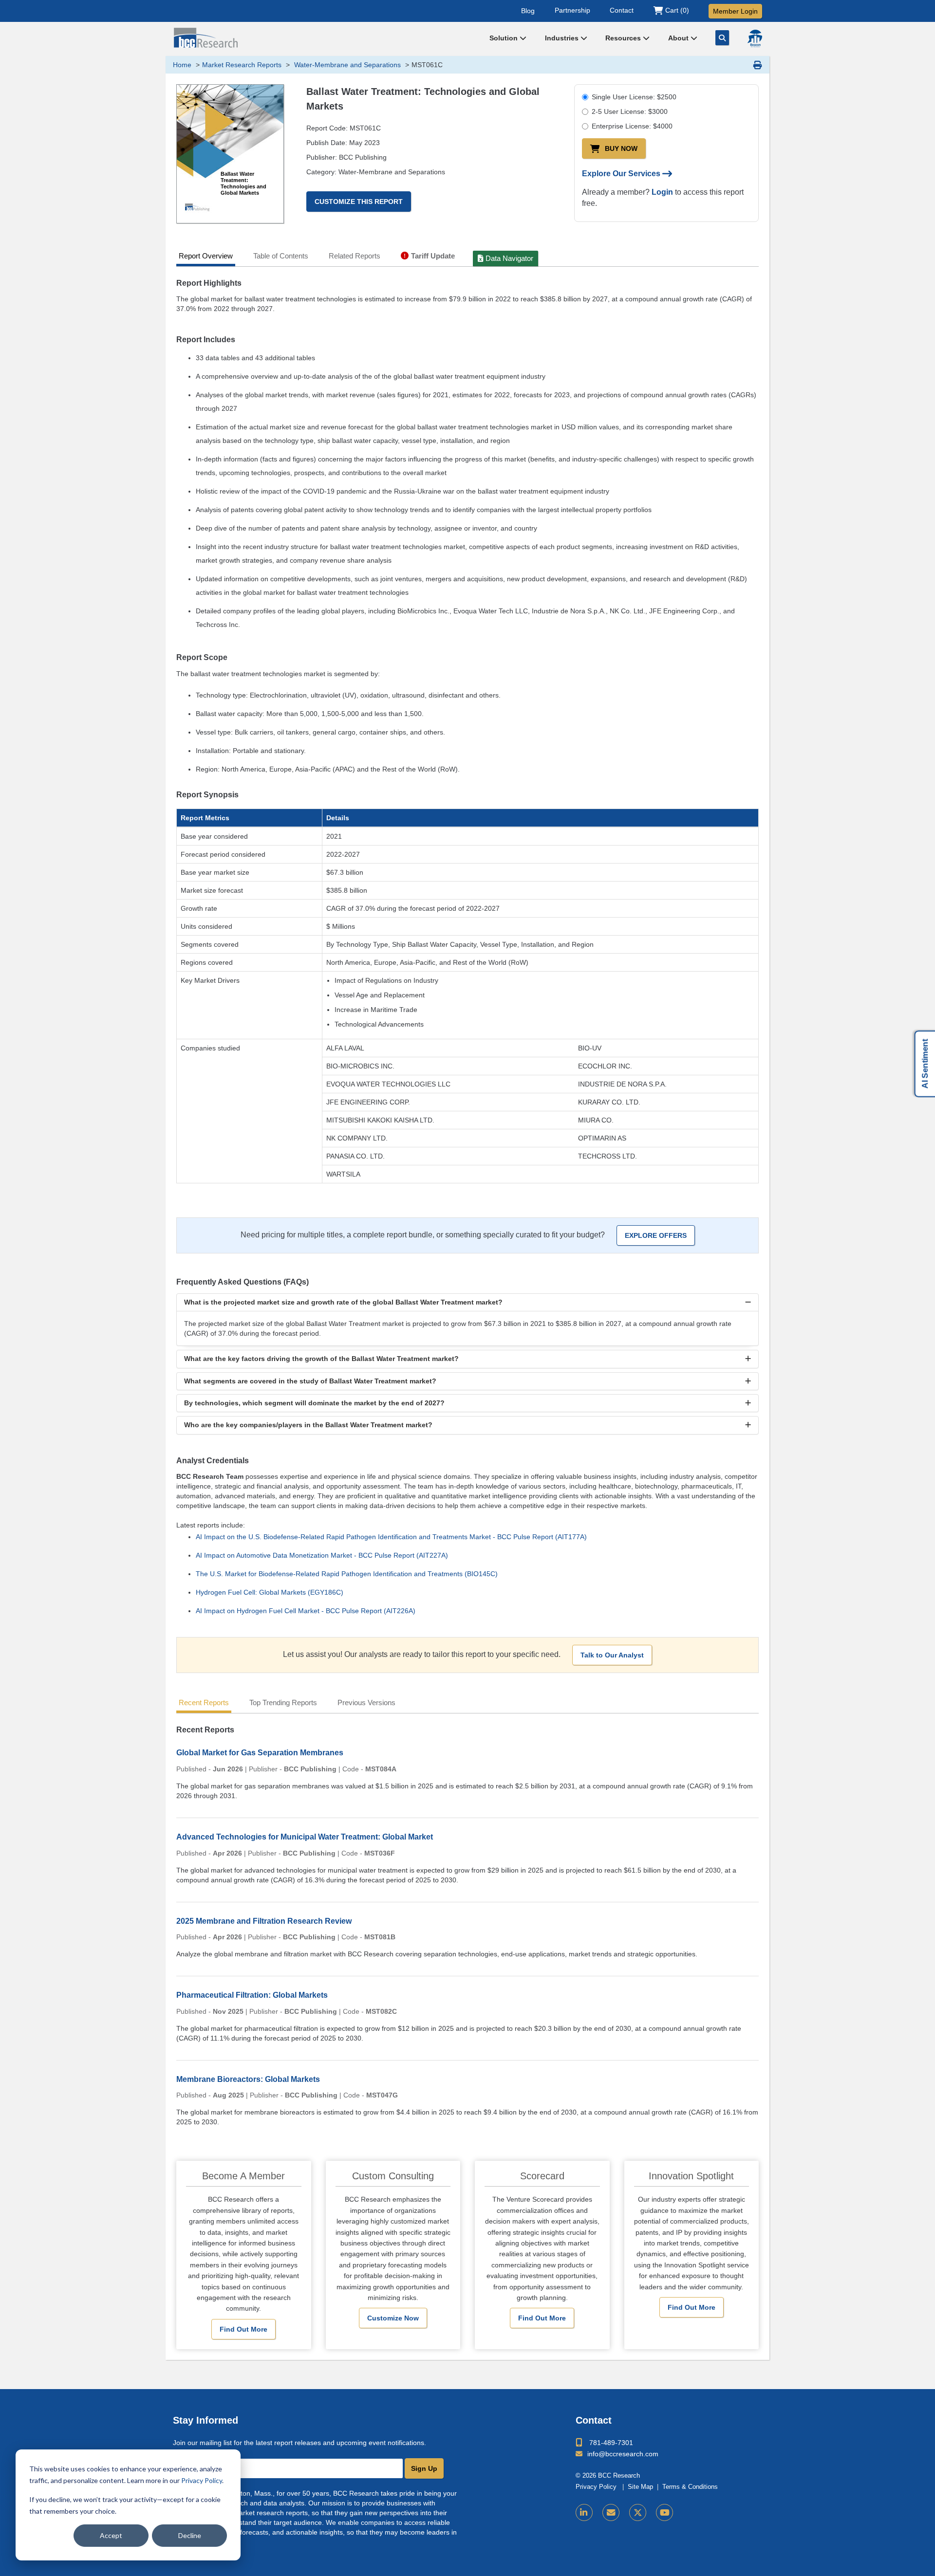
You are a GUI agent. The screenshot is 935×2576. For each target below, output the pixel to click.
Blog (528, 10)
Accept (111, 2535)
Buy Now (621, 148)
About (679, 38)
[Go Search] (722, 38)
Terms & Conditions (690, 2487)
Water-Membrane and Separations (346, 65)
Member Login (735, 11)
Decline (190, 2535)
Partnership (572, 10)
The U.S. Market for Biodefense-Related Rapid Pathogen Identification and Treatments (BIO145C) (347, 1574)
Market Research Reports (242, 65)
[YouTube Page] (664, 2512)
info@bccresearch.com (623, 2454)
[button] (467, 1302)
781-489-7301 (611, 2443)
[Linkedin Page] (584, 2512)
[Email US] (611, 2512)
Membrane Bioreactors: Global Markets (248, 2079)
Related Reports (355, 256)
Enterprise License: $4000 (632, 126)
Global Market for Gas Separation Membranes (260, 1753)
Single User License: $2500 (634, 97)
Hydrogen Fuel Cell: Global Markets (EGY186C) (270, 1592)
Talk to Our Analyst (612, 1655)
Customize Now (393, 2318)
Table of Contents (281, 256)
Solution (505, 38)
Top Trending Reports (283, 1702)
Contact (622, 10)
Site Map (640, 2487)
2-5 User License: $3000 (630, 111)
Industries (563, 38)
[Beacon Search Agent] (755, 38)
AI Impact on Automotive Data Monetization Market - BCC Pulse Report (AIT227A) (322, 1555)
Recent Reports (204, 1702)
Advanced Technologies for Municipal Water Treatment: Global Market (305, 1837)
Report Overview (206, 256)
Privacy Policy (202, 2480)
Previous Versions (366, 1702)
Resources (624, 38)
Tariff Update (433, 256)
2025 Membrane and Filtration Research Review (264, 1921)
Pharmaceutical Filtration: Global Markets (252, 1995)
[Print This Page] (758, 65)
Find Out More (243, 2329)
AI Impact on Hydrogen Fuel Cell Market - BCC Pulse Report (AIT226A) (306, 1611)
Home (182, 65)
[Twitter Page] (638, 2512)
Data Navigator (509, 258)
